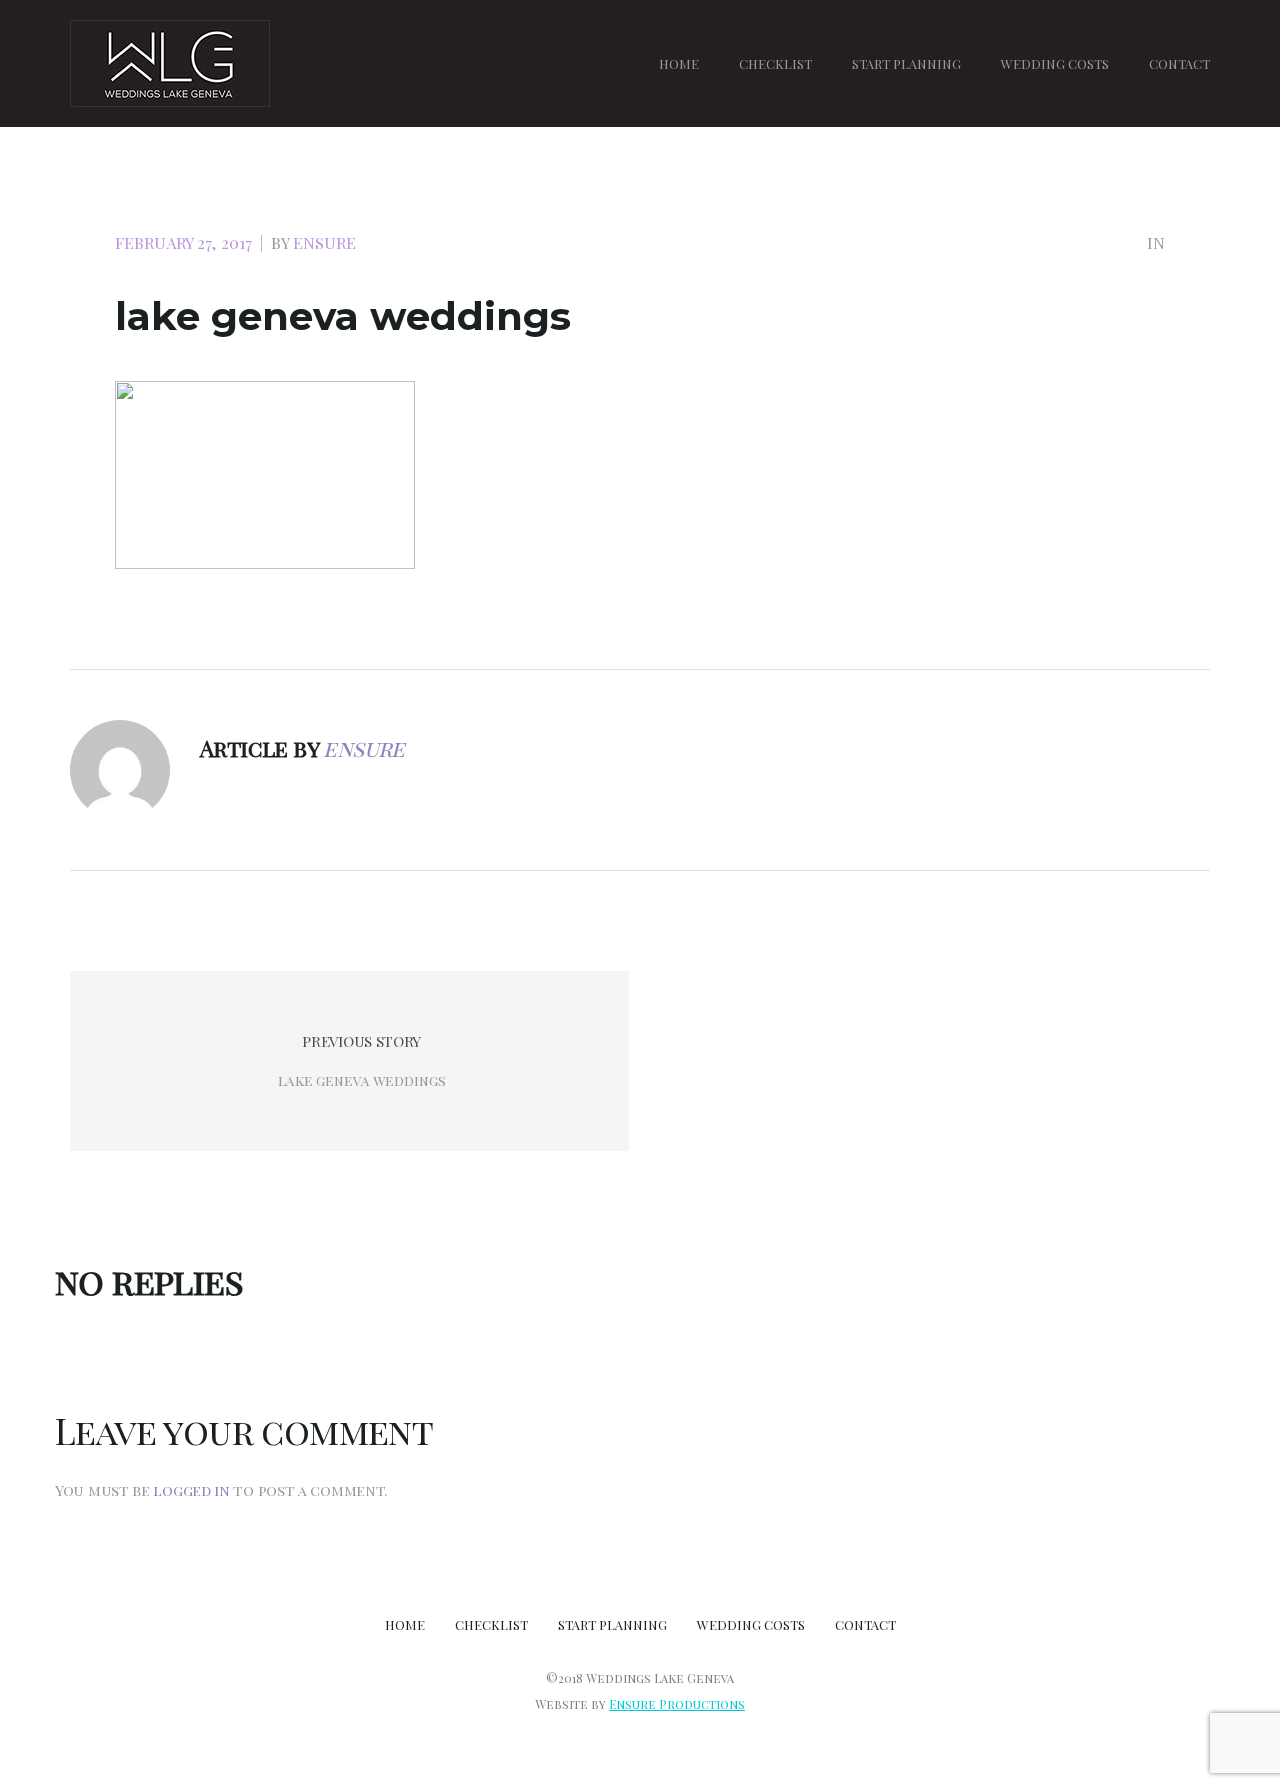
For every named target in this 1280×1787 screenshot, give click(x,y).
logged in (191, 1490)
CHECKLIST (775, 63)
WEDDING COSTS (1055, 63)
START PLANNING (906, 63)
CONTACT (1179, 63)
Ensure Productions (677, 1704)
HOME (679, 63)
